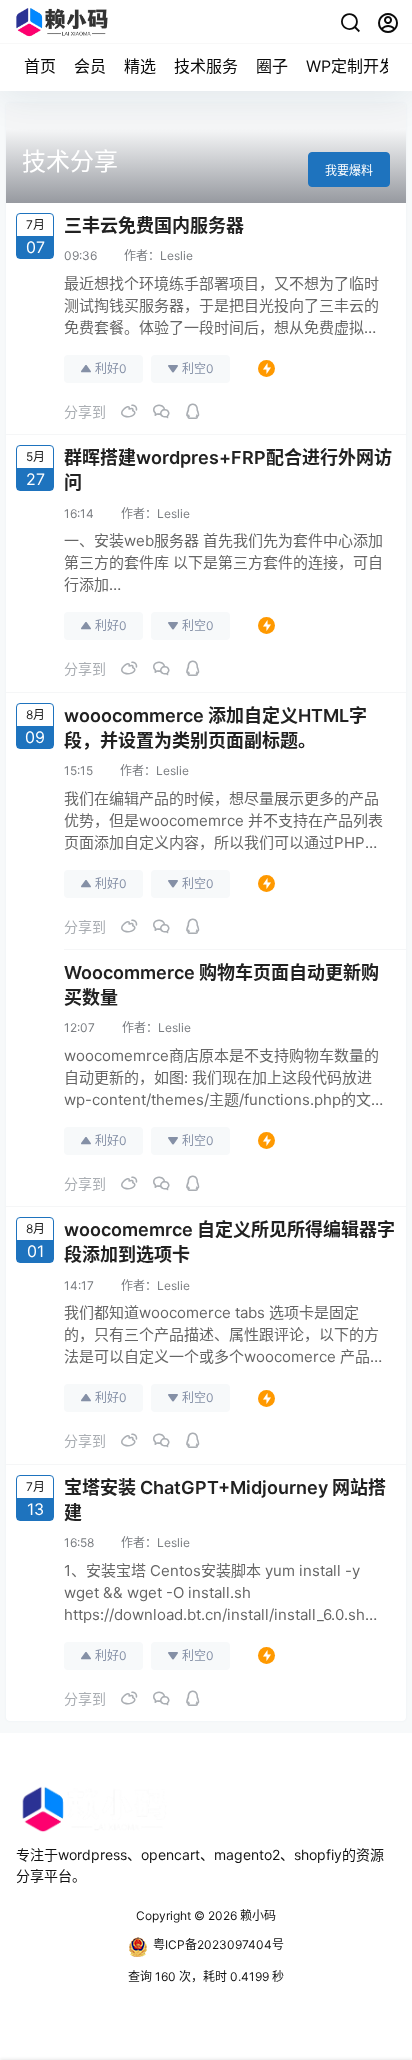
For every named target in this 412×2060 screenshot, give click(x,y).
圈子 (272, 66)
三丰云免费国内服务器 (154, 225)
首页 (40, 66)
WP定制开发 (350, 66)
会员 (90, 66)
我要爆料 (349, 170)
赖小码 (256, 1915)
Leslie (176, 255)
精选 (140, 66)
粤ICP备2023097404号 (218, 1944)
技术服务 (206, 66)
